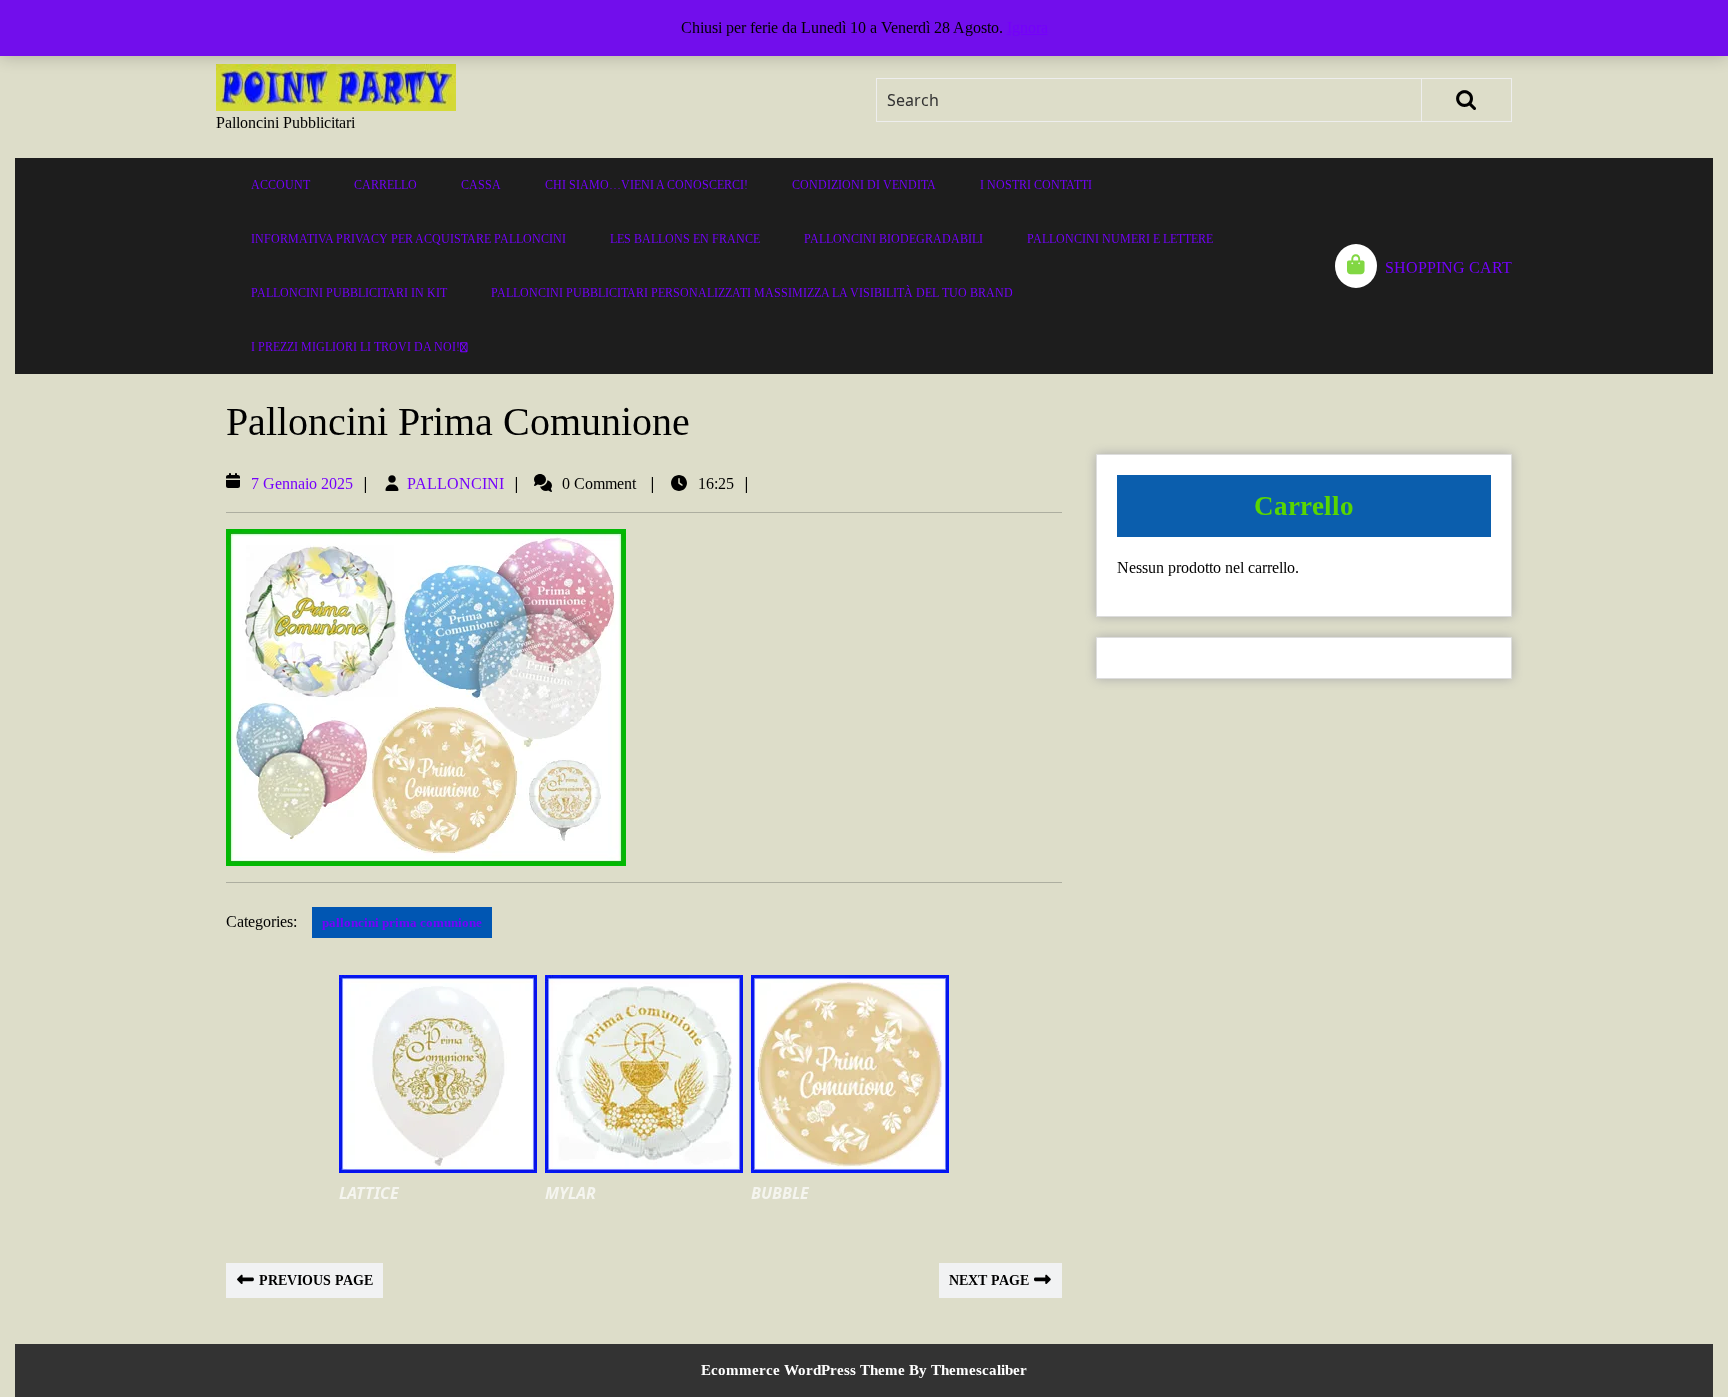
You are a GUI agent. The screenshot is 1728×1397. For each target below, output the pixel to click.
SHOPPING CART (1448, 267)
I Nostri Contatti (1036, 185)
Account (280, 185)
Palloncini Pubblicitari (285, 122)
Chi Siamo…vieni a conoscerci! (646, 185)
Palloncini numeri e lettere (1120, 239)
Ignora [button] (1027, 27)
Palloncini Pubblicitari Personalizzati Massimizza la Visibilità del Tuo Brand (752, 293)
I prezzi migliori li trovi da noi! (355, 347)
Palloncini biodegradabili (893, 239)
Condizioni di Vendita (864, 185)
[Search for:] (1149, 100)
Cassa (481, 185)
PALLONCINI (455, 483)
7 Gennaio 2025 (302, 483)
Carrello (385, 185)
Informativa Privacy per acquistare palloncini (408, 239)
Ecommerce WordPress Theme (803, 1370)
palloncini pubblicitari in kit (349, 293)
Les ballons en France (685, 239)
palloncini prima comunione (402, 922)
